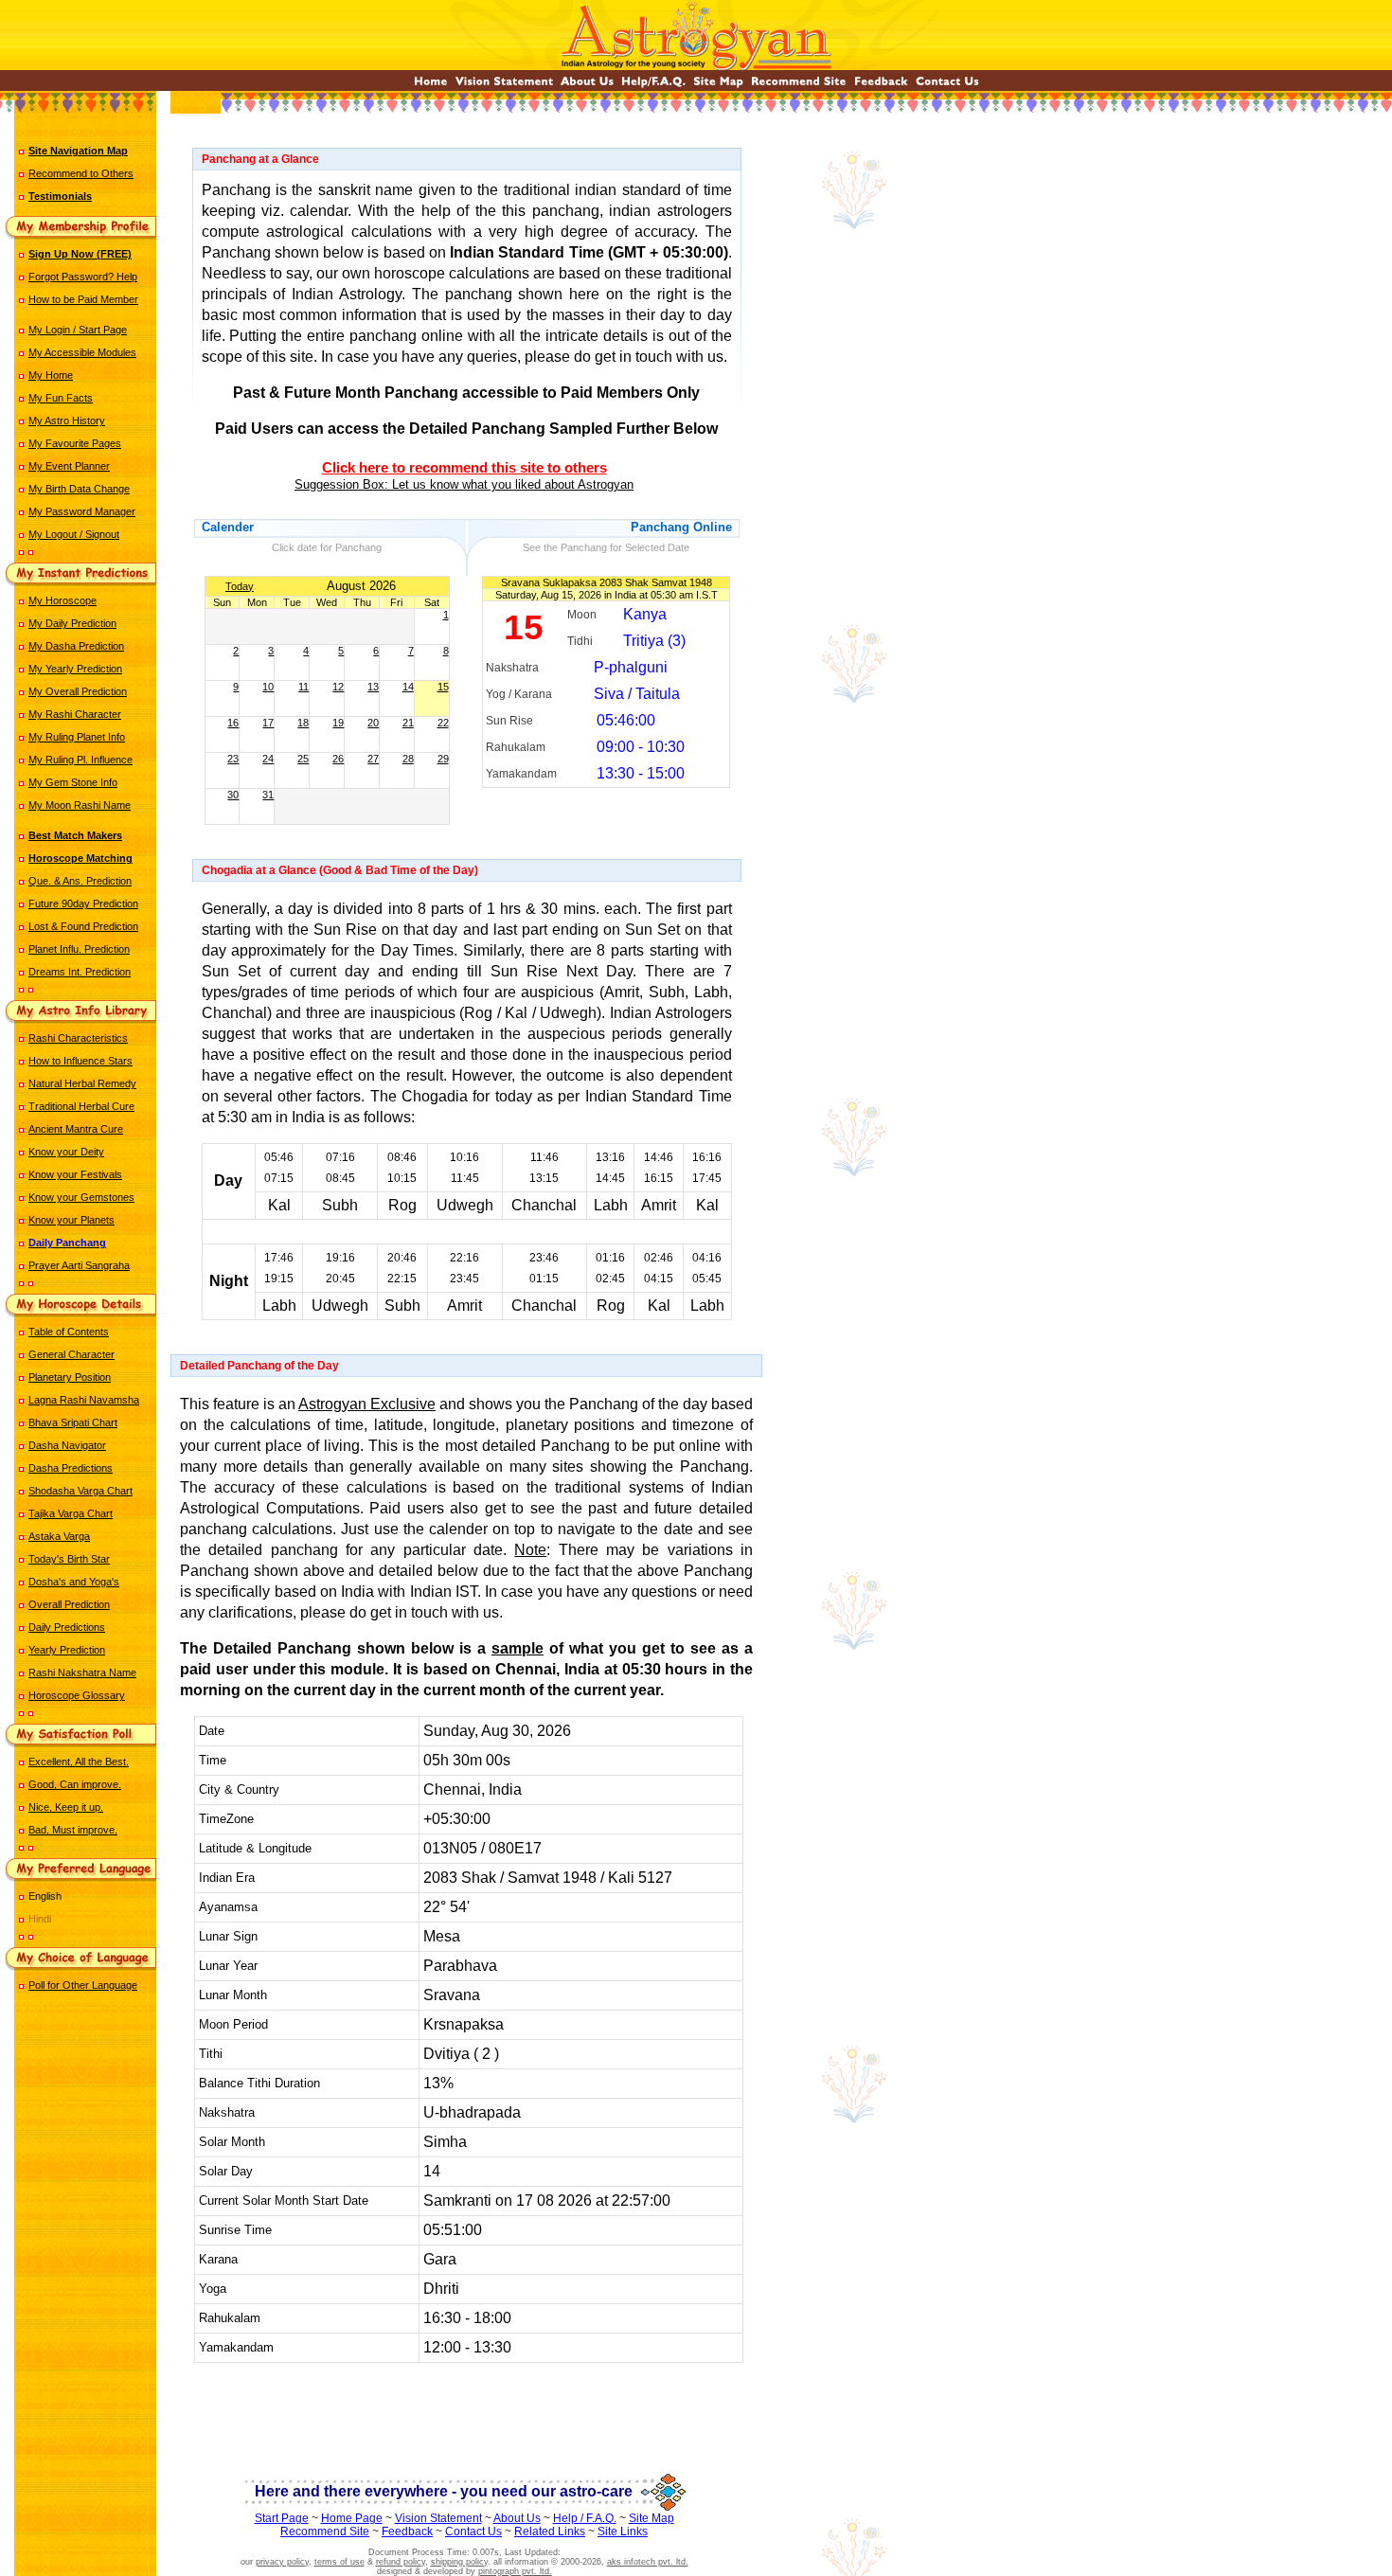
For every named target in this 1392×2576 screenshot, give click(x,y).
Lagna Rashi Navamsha (84, 1400)
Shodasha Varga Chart (80, 1491)
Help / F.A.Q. (585, 2518)
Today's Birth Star (69, 1559)
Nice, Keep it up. (66, 1807)
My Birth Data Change (79, 489)
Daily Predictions (67, 1627)
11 (303, 687)
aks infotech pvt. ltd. (648, 2562)
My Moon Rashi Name (80, 805)
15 (443, 687)
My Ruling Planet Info (77, 737)
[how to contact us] (947, 86)
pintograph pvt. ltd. (515, 2571)
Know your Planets (71, 1220)
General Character (71, 1354)
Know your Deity (66, 1152)
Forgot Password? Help (83, 277)
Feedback (407, 2531)
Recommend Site (325, 2531)
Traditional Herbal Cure (81, 1106)
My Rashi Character (75, 714)
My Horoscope (62, 600)
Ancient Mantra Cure (76, 1129)
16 (233, 723)
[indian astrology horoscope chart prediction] (431, 86)
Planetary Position (70, 1377)
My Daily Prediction (72, 623)
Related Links (550, 2531)
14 (408, 687)
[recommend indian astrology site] (799, 86)
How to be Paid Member (83, 299)
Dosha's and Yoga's (74, 1582)
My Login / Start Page (78, 330)
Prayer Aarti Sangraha (79, 1265)
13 (373, 687)
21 (408, 723)
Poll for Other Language (83, 1985)
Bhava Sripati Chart (73, 1422)
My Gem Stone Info (73, 782)
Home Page (352, 2518)
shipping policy (459, 2562)
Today (240, 586)
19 (338, 723)
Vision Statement (438, 2518)
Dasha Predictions (71, 1468)
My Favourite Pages (75, 443)
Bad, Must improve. (73, 1830)
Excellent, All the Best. (79, 1762)
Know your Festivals (75, 1174)
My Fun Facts (61, 398)
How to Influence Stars (80, 1061)
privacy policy (282, 2562)
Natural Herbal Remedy (82, 1083)
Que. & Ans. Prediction (80, 881)
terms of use (339, 2562)
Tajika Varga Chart (71, 1513)
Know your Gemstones (81, 1197)
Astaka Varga (59, 1536)
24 (268, 759)
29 (443, 759)
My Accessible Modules (82, 352)
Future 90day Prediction (83, 903)
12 (338, 687)
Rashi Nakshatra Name (82, 1673)
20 (373, 723)
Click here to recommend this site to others (464, 468)
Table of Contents (69, 1332)
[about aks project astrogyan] (587, 86)
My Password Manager (82, 511)
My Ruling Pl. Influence (80, 760)
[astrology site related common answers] (653, 86)
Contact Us (473, 2531)
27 (373, 759)
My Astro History (67, 420)
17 (268, 723)
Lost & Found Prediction (83, 926)
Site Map (651, 2518)
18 (303, 723)
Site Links (623, 2531)
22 (443, 723)
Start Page (282, 2518)
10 (268, 687)
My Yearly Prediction (75, 669)
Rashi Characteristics (78, 1038)
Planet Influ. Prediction (79, 949)
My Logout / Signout (74, 534)
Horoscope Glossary (77, 1695)
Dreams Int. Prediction (80, 972)
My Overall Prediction (78, 691)
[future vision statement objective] (504, 86)
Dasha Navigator (67, 1445)
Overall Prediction (69, 1604)
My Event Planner (69, 466)
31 (268, 795)
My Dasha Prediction (76, 646)
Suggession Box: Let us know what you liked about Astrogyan (464, 484)
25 (303, 759)
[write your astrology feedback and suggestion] (881, 86)
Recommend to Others (81, 173)
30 (233, 795)
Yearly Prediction (67, 1650)
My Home (51, 375)
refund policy (401, 2562)
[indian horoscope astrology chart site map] (718, 86)
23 (233, 759)
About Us (517, 2518)
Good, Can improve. (75, 1784)
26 (338, 759)
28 (408, 759)
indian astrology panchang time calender (466, 2417)
